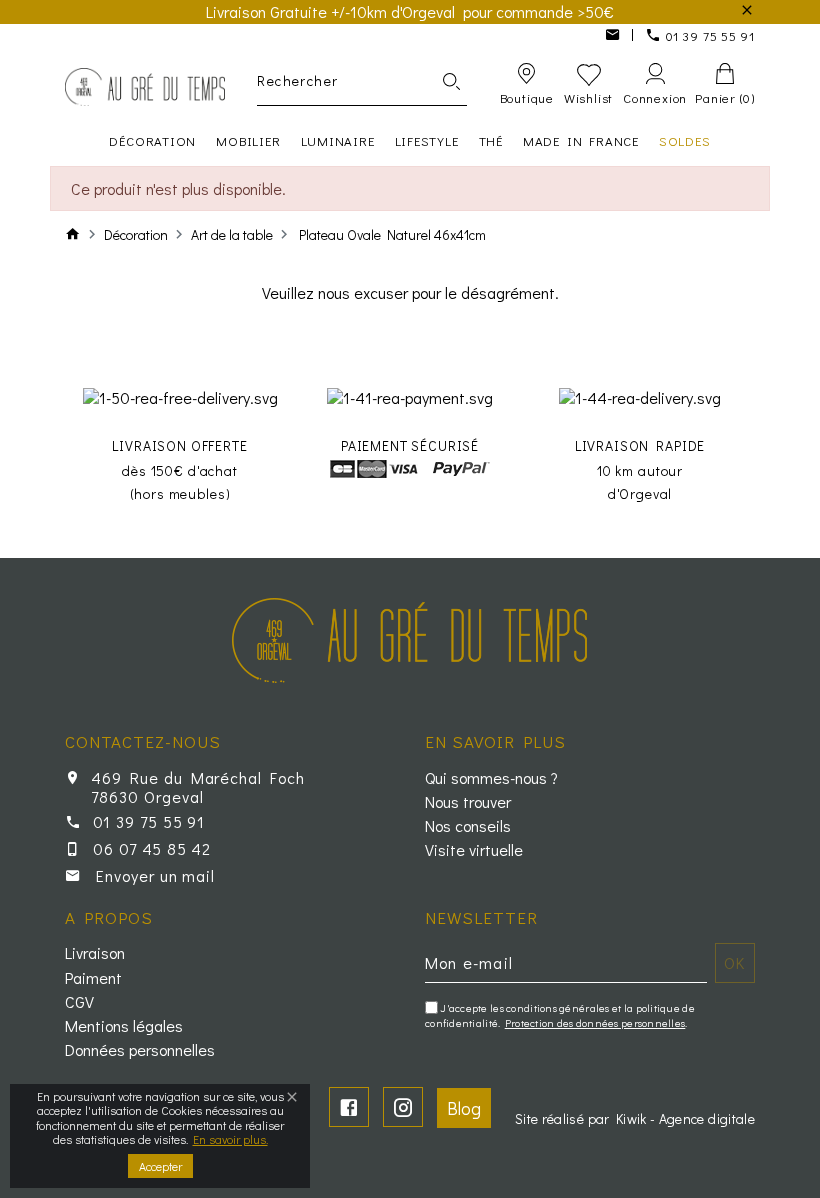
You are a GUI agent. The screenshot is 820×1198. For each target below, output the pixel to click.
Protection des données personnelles (595, 1022)
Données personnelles (140, 1050)
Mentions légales (124, 1026)
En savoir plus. (230, 1139)
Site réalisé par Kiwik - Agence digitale (635, 1118)
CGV (79, 1002)
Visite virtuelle (474, 850)
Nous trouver (468, 802)
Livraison (95, 953)
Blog (464, 1108)
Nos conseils (468, 826)
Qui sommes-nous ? (491, 778)
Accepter (160, 1166)
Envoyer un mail (155, 875)
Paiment (93, 978)
